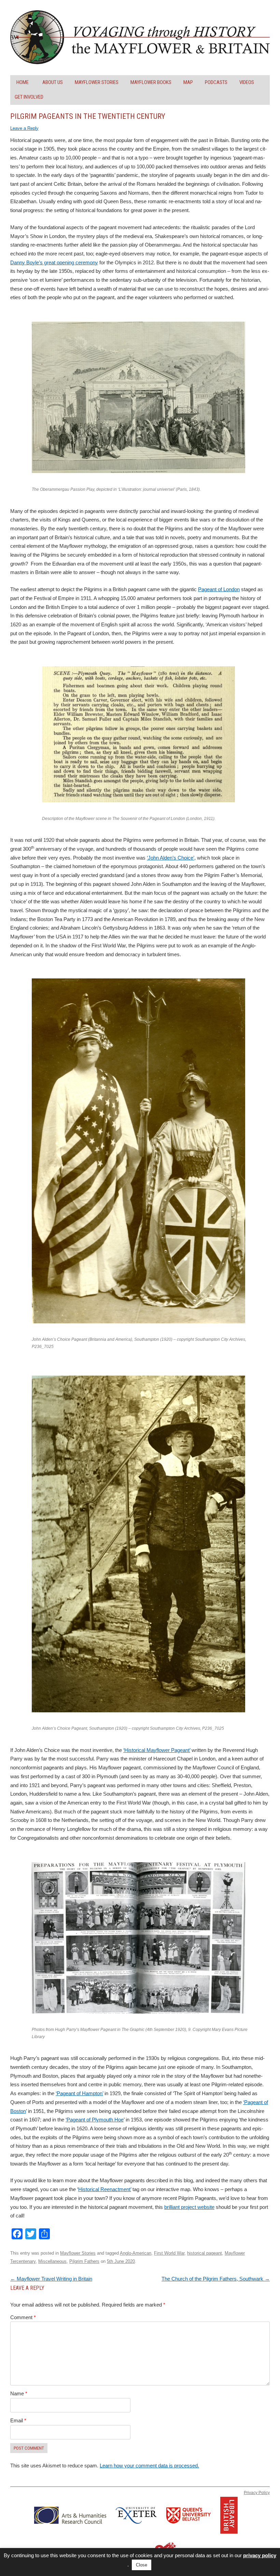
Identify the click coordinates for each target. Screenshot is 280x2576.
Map (188, 82)
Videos (247, 82)
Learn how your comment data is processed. (149, 2466)
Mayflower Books (151, 82)
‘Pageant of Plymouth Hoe (95, 2120)
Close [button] (142, 2565)
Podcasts (216, 82)
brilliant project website (189, 2207)
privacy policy (260, 2555)
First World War (169, 2253)
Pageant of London (219, 589)
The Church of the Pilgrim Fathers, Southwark (216, 2279)
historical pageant (205, 2253)
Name (19, 2393)
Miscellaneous (52, 2261)
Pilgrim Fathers (84, 2261)
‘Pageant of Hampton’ (79, 2093)
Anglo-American (136, 2253)
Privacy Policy (257, 2493)
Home (23, 82)
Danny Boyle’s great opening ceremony (54, 262)
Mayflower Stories (97, 82)
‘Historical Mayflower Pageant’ (157, 1750)
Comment (23, 2317)
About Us (53, 82)
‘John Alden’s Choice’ (171, 858)
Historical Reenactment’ (105, 2189)
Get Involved (29, 97)
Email (18, 2420)
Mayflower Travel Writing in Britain (51, 2279)
